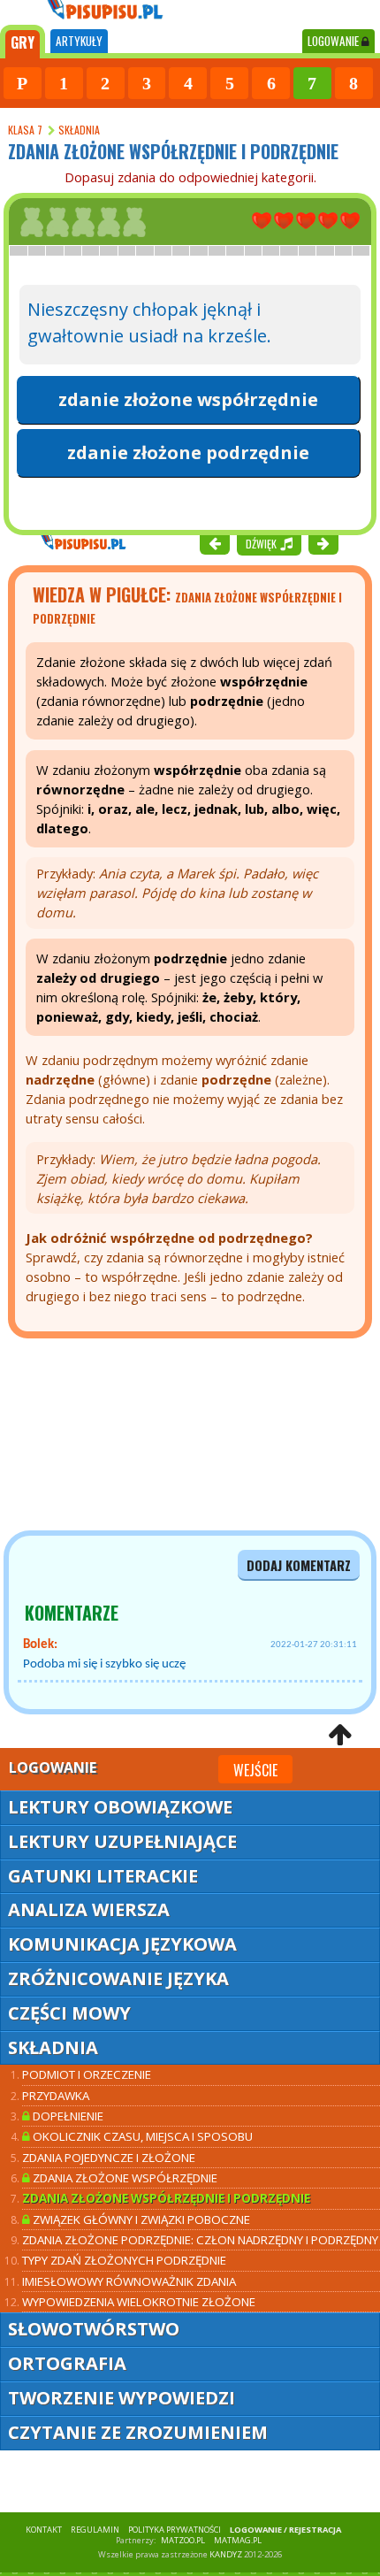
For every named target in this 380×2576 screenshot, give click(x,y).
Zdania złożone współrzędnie (124, 2178)
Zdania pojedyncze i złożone (109, 2158)
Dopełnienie (67, 2116)
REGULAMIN (95, 2530)
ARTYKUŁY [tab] (79, 41)
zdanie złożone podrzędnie (188, 452)
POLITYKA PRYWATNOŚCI (175, 2530)
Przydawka (56, 2096)
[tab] (23, 42)
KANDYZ (226, 2554)
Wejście (255, 1770)
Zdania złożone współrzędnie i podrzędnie (166, 2198)
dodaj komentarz (299, 1565)
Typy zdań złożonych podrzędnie (124, 2260)
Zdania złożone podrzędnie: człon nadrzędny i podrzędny (200, 2240)
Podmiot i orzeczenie (87, 2074)
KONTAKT (44, 2530)
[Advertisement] (106, 1435)
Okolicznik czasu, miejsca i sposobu (141, 2136)
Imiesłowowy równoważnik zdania (129, 2281)
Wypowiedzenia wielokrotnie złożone (139, 2302)
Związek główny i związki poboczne (140, 2219)
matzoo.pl (183, 2540)
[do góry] (340, 1734)
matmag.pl (238, 2540)
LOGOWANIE (334, 41)
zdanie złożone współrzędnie (188, 399)
